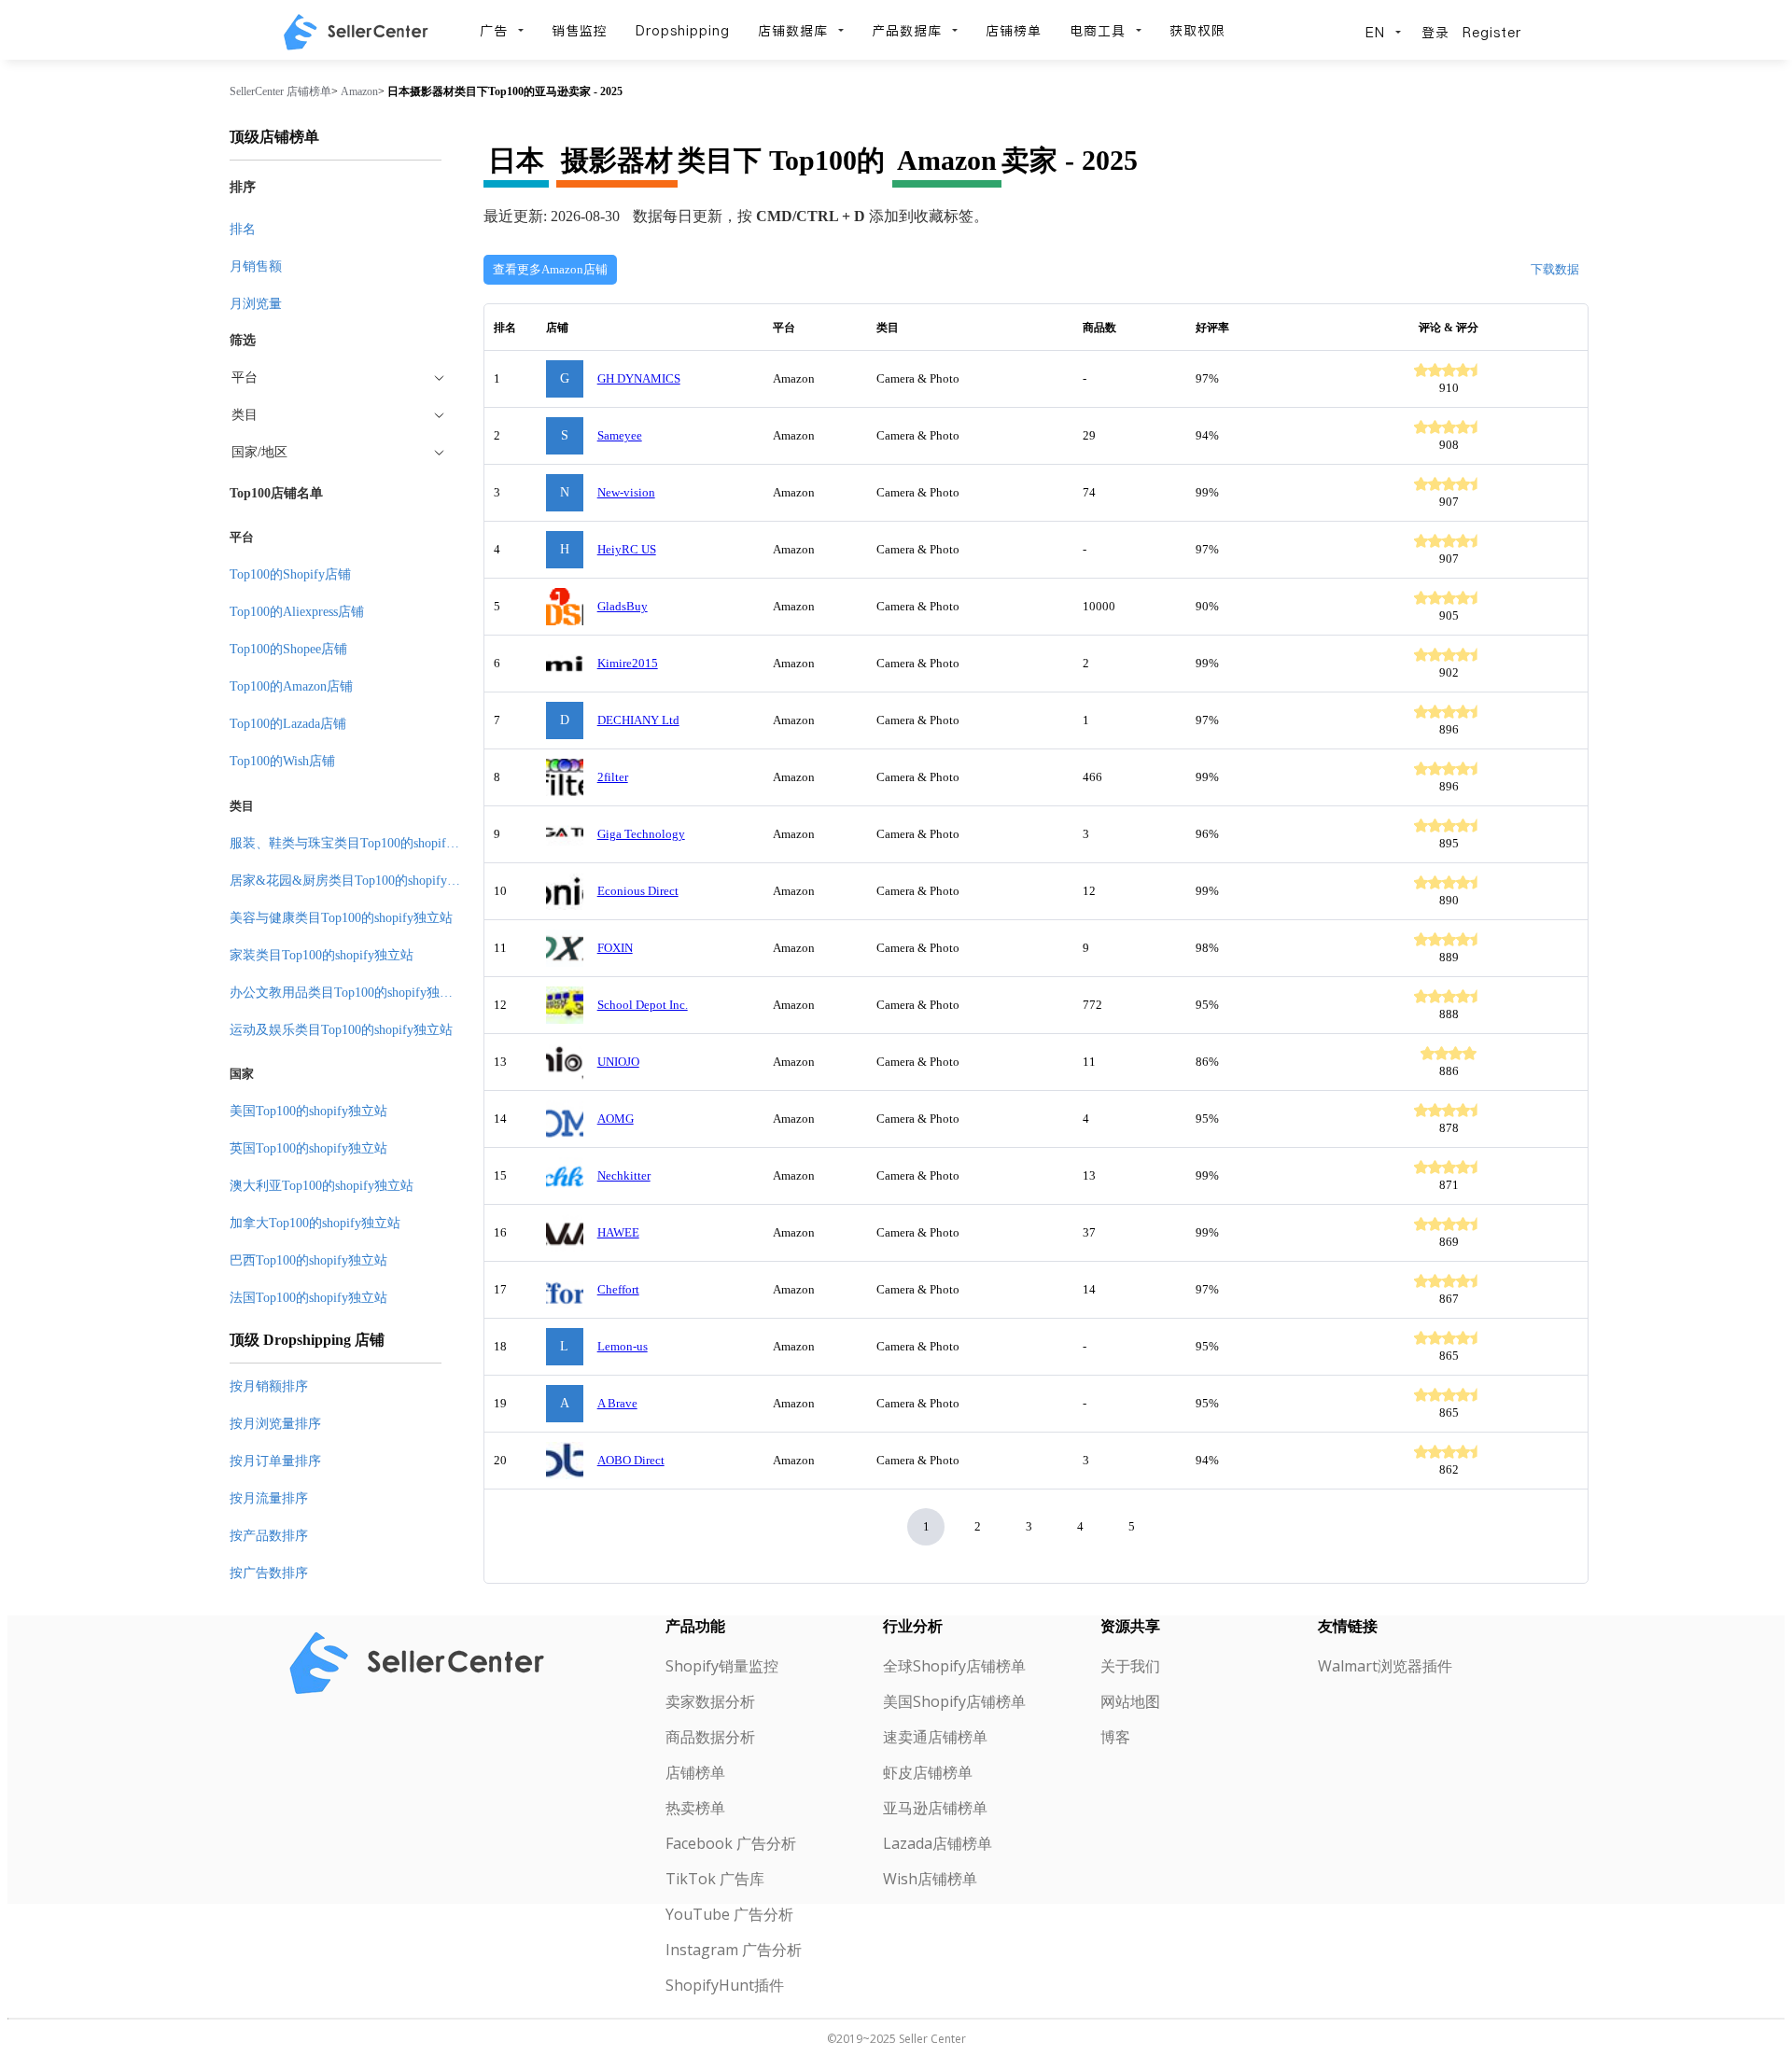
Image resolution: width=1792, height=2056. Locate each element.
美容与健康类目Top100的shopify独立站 (341, 918)
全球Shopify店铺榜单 (954, 1666)
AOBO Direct (631, 1460)
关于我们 (1130, 1666)
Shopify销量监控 (722, 1666)
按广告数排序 (269, 1573)
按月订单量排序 (275, 1461)
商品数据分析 (710, 1737)
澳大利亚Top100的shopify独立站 (322, 1186)
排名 (243, 229)
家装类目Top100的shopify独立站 (322, 955)
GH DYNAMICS (639, 378)
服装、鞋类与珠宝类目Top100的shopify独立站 (361, 843)
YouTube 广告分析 (729, 1914)
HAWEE (618, 1232)
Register (1492, 33)
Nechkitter (624, 1175)
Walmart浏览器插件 (1385, 1666)
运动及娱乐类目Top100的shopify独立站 (341, 1030)
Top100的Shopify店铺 (290, 574)
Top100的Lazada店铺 (288, 724)
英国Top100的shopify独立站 (308, 1148)
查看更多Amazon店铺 (550, 269)
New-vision (626, 492)
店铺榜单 (1014, 31)
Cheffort (618, 1289)
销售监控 (580, 31)
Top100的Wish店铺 (282, 761)
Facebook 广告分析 (731, 1843)
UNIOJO (618, 1062)
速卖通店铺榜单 (935, 1737)
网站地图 (1130, 1701)
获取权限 (1197, 31)
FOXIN (615, 948)
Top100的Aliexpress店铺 (297, 612)
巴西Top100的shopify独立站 (308, 1260)
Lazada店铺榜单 (938, 1843)
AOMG (616, 1119)
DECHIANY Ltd (638, 720)
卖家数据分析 (710, 1701)
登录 (1435, 33)
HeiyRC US (627, 549)
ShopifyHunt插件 (725, 1985)
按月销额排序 (269, 1386)
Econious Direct (638, 891)
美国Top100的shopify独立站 (308, 1111)
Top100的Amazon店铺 (291, 686)
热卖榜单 (695, 1808)
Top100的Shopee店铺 (288, 649)
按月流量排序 (269, 1498)
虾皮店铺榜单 (928, 1772)
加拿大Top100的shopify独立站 (315, 1223)
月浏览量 (256, 304)
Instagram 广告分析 (734, 1950)
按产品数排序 (269, 1536)
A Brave (617, 1403)
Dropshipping (683, 31)
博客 (1115, 1737)
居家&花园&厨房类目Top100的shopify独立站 (358, 881)
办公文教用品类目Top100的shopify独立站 (348, 993)
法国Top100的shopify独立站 (308, 1298)
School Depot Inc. (643, 1005)
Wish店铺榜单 (930, 1879)
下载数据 (1555, 269)
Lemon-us (623, 1346)
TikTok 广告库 (715, 1879)
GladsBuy (623, 606)
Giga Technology (641, 834)
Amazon (359, 91)
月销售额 (256, 266)
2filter (613, 777)
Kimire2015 (628, 663)
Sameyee (620, 435)
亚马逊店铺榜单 (935, 1808)
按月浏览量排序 (275, 1424)
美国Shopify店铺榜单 (954, 1701)
